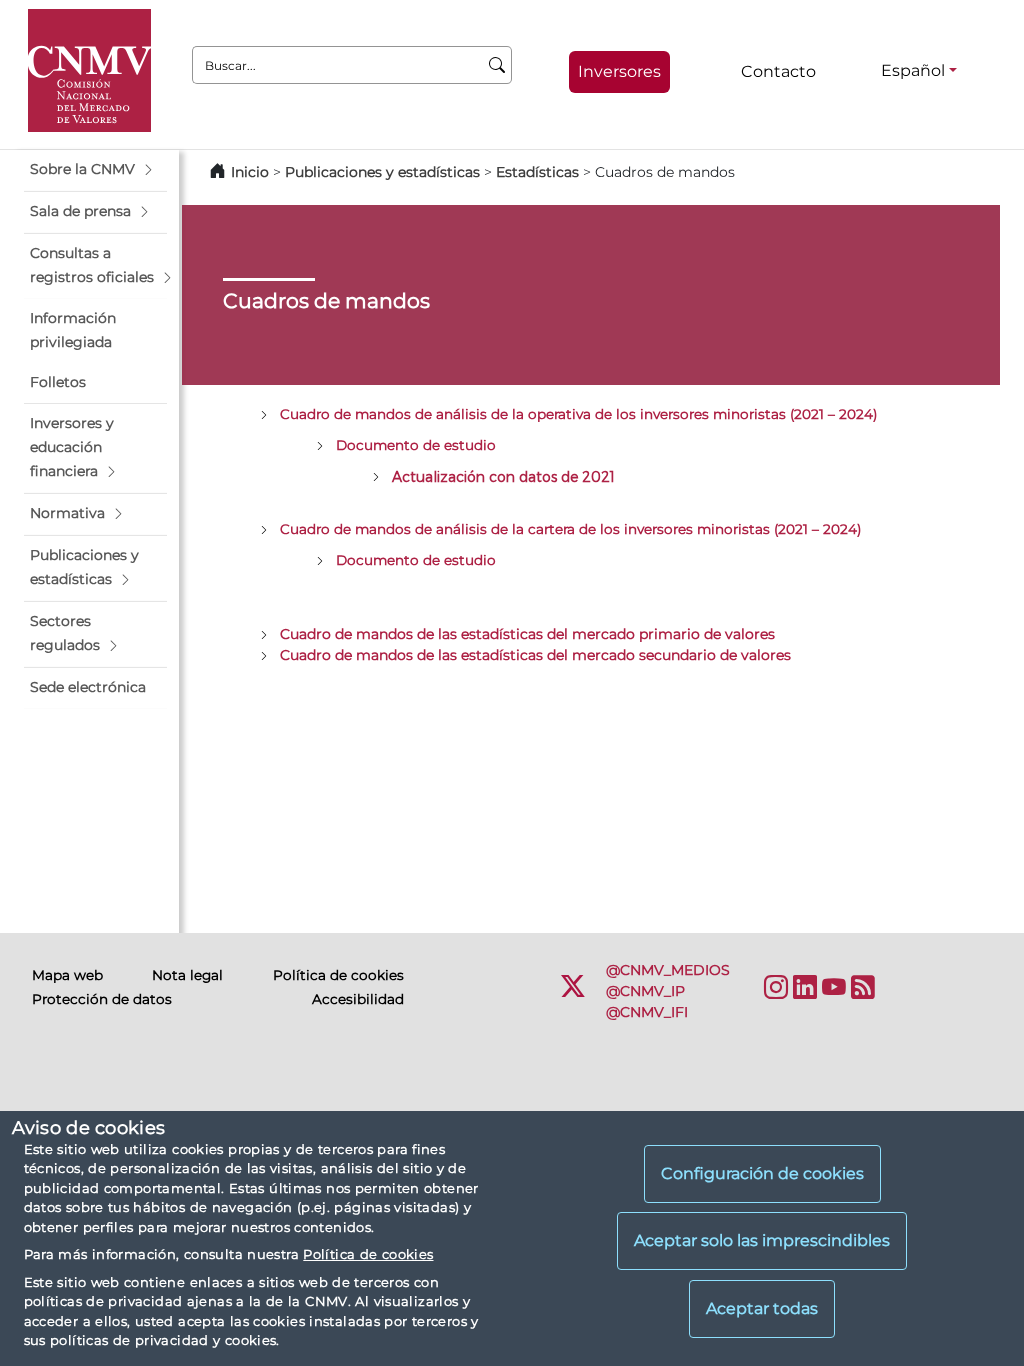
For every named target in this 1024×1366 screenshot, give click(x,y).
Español (913, 70)
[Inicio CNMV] (89, 70)
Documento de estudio (416, 445)
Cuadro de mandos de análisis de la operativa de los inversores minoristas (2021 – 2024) (578, 414)
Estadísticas (537, 172)
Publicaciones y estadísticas (382, 172)
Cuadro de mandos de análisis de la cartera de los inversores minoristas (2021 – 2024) (570, 529)
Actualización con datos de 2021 (503, 476)
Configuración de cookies (762, 1173)
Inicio (250, 172)
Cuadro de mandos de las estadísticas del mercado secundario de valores (535, 655)
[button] (95, 170)
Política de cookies (368, 1254)
